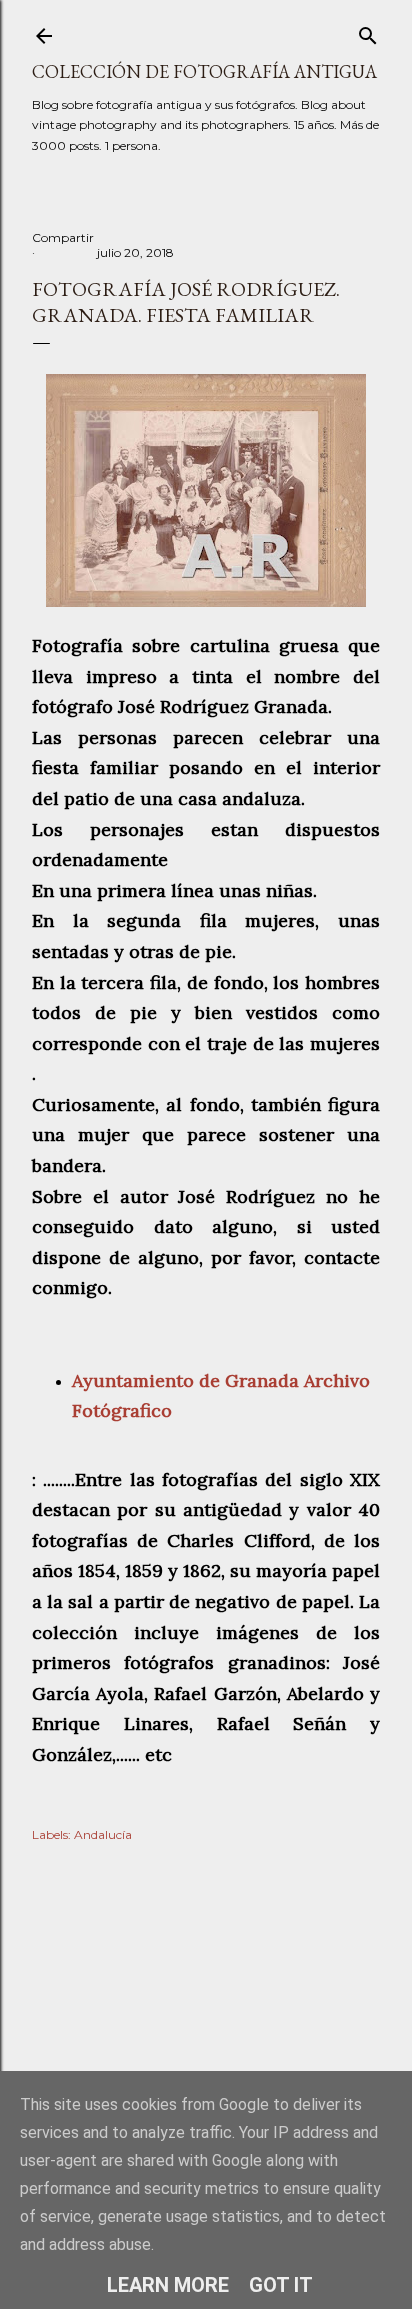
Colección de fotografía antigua (204, 71)
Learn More (168, 2285)
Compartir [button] (63, 237)
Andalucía (103, 1834)
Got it (281, 2285)
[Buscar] (368, 31)
